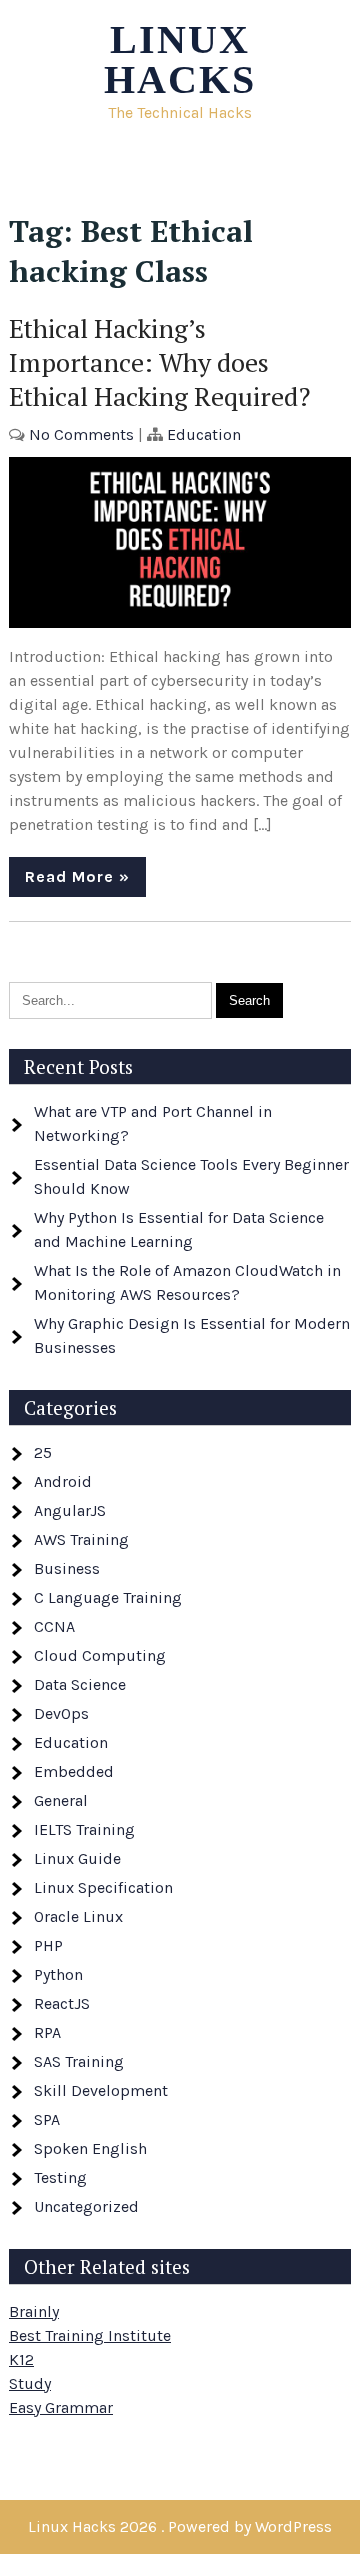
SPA (47, 2119)
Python (58, 1974)
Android (63, 1481)
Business (67, 1568)
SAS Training (79, 2061)
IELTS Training (84, 1829)
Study (30, 2383)
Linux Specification (103, 1887)
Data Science (80, 1684)
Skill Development (101, 2090)
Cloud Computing (100, 1655)
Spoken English (90, 2148)
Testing (60, 2177)
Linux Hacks (180, 59)
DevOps (61, 1713)
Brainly (34, 2311)
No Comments (81, 434)
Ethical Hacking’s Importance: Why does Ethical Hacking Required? (159, 362)
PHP (48, 1945)
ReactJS (62, 2003)
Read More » (77, 876)
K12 (21, 2359)
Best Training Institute (90, 2335)
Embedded (74, 1771)
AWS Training (81, 1539)
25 (43, 1452)
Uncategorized (86, 2206)
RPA (47, 2032)
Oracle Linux (78, 1916)
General (61, 1800)
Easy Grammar (61, 2407)
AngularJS (70, 1510)
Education (204, 434)
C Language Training (108, 1597)
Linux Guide (77, 1858)
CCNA (54, 1626)
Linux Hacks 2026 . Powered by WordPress (180, 2526)
